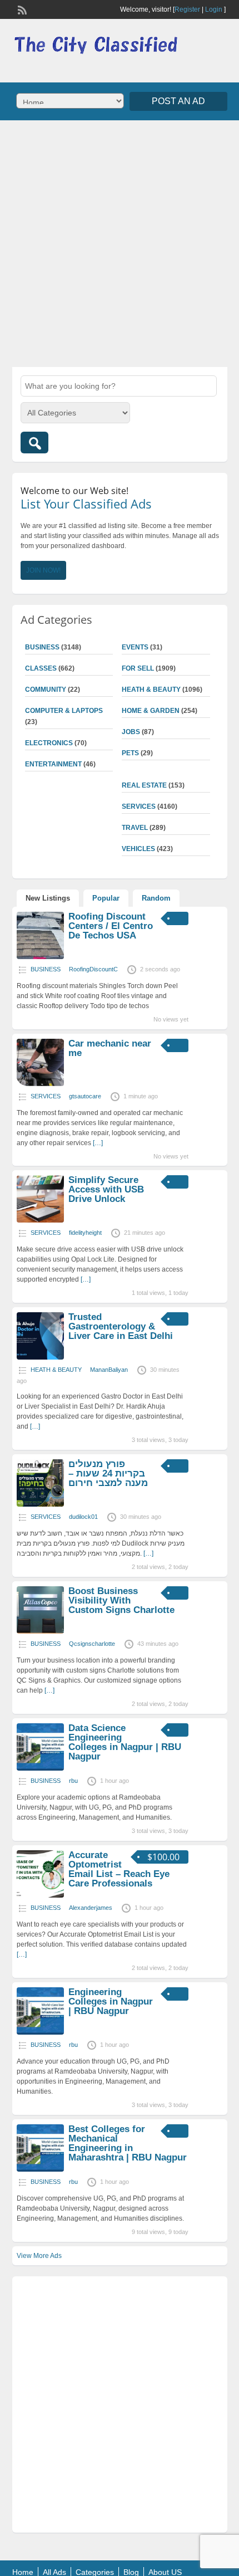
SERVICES (139, 806)
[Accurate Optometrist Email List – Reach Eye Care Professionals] (40, 1895)
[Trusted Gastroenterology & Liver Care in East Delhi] (40, 1357)
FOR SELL (138, 668)
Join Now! (43, 570)
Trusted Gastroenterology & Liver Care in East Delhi (121, 1326)
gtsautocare (85, 1096)
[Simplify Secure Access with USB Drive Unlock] (40, 1220)
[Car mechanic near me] (40, 1084)
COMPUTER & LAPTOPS (64, 711)
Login (214, 9)
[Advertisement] (120, 242)
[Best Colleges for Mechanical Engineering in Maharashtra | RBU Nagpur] (40, 2169)
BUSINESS (42, 647)
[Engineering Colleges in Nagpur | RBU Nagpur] (40, 2032)
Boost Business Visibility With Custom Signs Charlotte (121, 1600)
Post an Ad (178, 101)
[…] (98, 1143)
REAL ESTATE (144, 785)
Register (187, 9)
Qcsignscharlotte (92, 1644)
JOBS (131, 732)
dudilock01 (83, 1517)
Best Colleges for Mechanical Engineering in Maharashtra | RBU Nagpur (128, 2143)
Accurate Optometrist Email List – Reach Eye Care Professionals (119, 1869)
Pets (130, 753)
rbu (73, 1781)
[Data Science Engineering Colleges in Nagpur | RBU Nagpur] (40, 1768)
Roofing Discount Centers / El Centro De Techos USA (111, 926)
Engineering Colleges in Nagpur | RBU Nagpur (111, 2001)
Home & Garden (151, 711)
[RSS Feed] (21, 9)
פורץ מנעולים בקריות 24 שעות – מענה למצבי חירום (108, 1473)
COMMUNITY (46, 690)
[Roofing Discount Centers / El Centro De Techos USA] (40, 957)
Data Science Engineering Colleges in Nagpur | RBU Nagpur (125, 1742)
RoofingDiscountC (93, 969)
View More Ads (39, 2256)
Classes (41, 668)
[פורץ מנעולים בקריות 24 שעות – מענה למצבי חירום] (40, 1504)
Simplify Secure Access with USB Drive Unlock (106, 1189)
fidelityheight (85, 1233)
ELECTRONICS (49, 743)
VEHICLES (138, 849)
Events (135, 647)
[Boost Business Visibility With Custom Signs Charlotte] (40, 1631)
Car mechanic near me (110, 1048)
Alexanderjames (91, 1908)
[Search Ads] (34, 443)
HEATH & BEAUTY (151, 690)
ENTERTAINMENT (53, 764)
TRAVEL (135, 828)
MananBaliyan (109, 1370)
